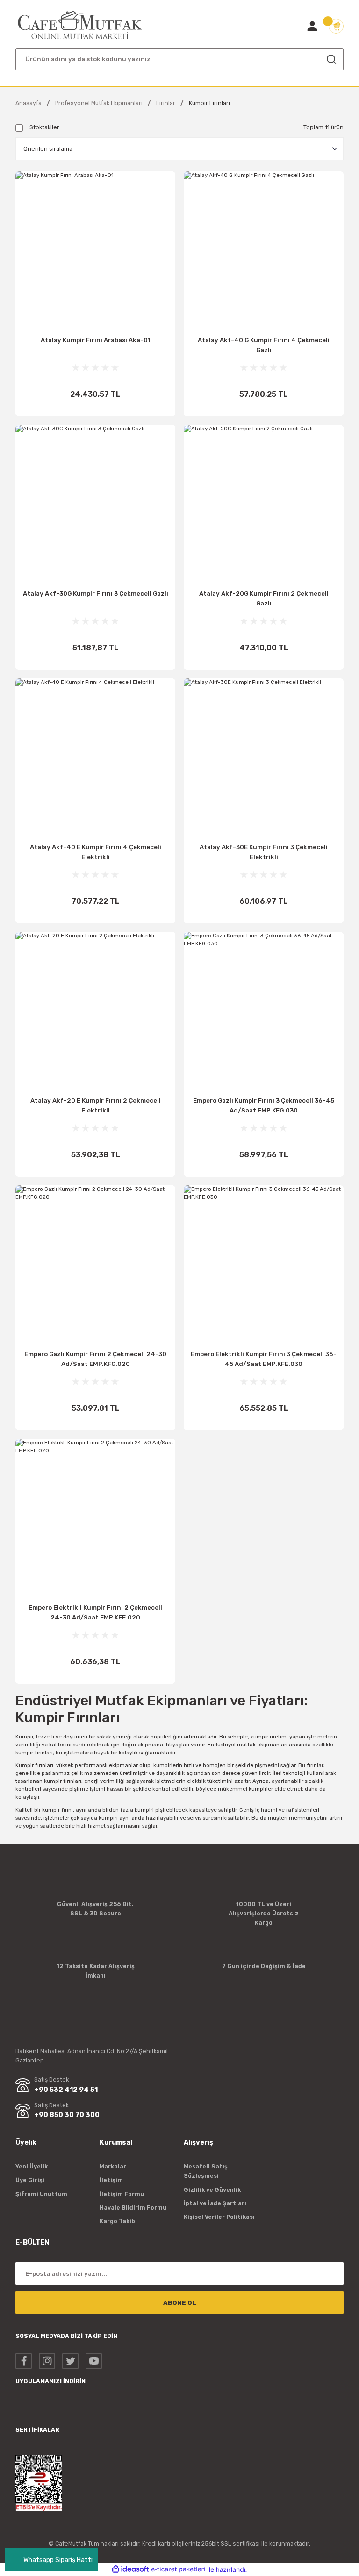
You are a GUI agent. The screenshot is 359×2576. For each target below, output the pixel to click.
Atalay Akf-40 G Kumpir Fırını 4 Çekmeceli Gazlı (264, 345)
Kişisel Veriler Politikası (219, 2217)
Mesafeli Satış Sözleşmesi (206, 2171)
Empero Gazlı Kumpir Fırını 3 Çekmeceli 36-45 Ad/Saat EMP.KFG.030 (264, 1105)
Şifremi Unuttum (41, 2194)
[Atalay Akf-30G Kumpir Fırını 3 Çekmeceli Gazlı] (95, 505)
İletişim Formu (122, 2194)
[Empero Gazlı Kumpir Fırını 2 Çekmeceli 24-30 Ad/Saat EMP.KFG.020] (95, 1265)
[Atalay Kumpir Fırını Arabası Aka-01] (95, 251)
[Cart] (336, 26)
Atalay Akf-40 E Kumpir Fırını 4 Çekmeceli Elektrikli (96, 852)
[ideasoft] (130, 2569)
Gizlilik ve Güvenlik (212, 2190)
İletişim (111, 2180)
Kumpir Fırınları (209, 103)
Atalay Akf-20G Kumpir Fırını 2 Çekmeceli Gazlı (264, 598)
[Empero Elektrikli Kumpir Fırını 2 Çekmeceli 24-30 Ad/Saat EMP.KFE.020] (95, 1519)
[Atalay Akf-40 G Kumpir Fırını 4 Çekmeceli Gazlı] (264, 251)
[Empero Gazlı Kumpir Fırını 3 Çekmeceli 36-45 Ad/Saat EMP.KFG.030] (264, 1012)
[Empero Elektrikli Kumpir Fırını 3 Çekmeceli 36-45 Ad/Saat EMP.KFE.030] (264, 1265)
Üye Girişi (30, 2180)
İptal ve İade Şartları (215, 2203)
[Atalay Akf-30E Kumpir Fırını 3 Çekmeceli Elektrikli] (264, 758)
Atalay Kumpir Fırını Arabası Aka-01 (96, 340)
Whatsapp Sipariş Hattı (58, 2560)
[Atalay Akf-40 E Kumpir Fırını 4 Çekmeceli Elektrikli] (95, 758)
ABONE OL (180, 2303)
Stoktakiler (44, 127)
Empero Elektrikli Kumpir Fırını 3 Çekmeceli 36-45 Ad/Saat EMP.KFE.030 (264, 1359)
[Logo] (80, 25)
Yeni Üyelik (32, 2166)
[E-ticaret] (178, 2570)
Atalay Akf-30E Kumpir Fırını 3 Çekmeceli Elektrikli (264, 852)
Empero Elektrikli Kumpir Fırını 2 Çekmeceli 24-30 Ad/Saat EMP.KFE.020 (95, 1612)
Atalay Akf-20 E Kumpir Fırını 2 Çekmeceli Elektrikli (96, 1105)
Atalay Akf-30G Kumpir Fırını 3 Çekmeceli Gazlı (96, 594)
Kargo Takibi (118, 2221)
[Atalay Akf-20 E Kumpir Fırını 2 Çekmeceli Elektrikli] (95, 1012)
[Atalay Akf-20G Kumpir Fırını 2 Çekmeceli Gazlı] (264, 505)
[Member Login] (312, 26)
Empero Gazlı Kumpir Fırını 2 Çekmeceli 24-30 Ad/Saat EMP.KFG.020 (95, 1359)
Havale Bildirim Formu (133, 2207)
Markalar (113, 2166)
